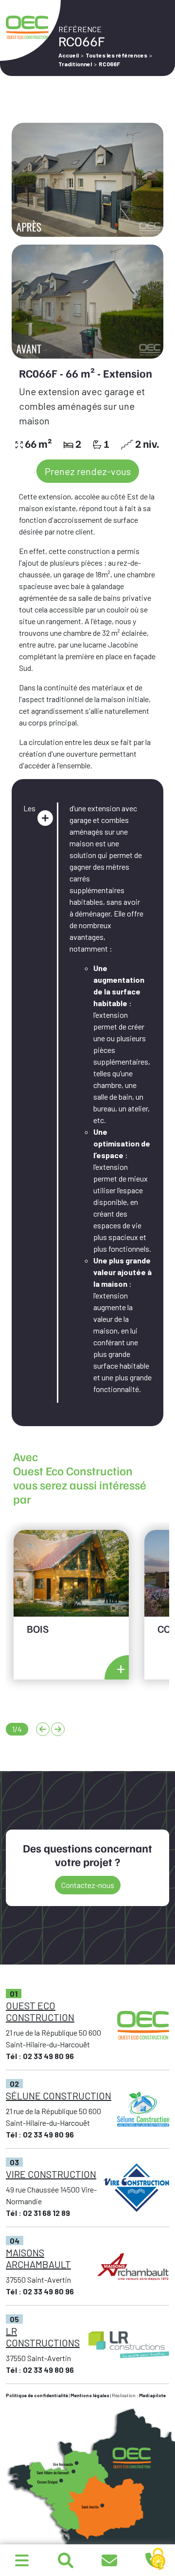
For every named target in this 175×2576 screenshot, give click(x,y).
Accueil (69, 55)
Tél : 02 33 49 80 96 (40, 2056)
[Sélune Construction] (22, 2560)
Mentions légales (90, 2395)
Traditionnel (75, 64)
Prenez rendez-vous (88, 471)
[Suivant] (58, 1729)
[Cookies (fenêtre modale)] (158, 2559)
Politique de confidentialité (37, 2395)
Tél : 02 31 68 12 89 (38, 2213)
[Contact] (109, 2560)
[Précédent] (43, 1729)
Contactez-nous (88, 1885)
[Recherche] (66, 2560)
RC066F (109, 64)
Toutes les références (116, 55)
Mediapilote (152, 2395)
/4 (17, 1729)
